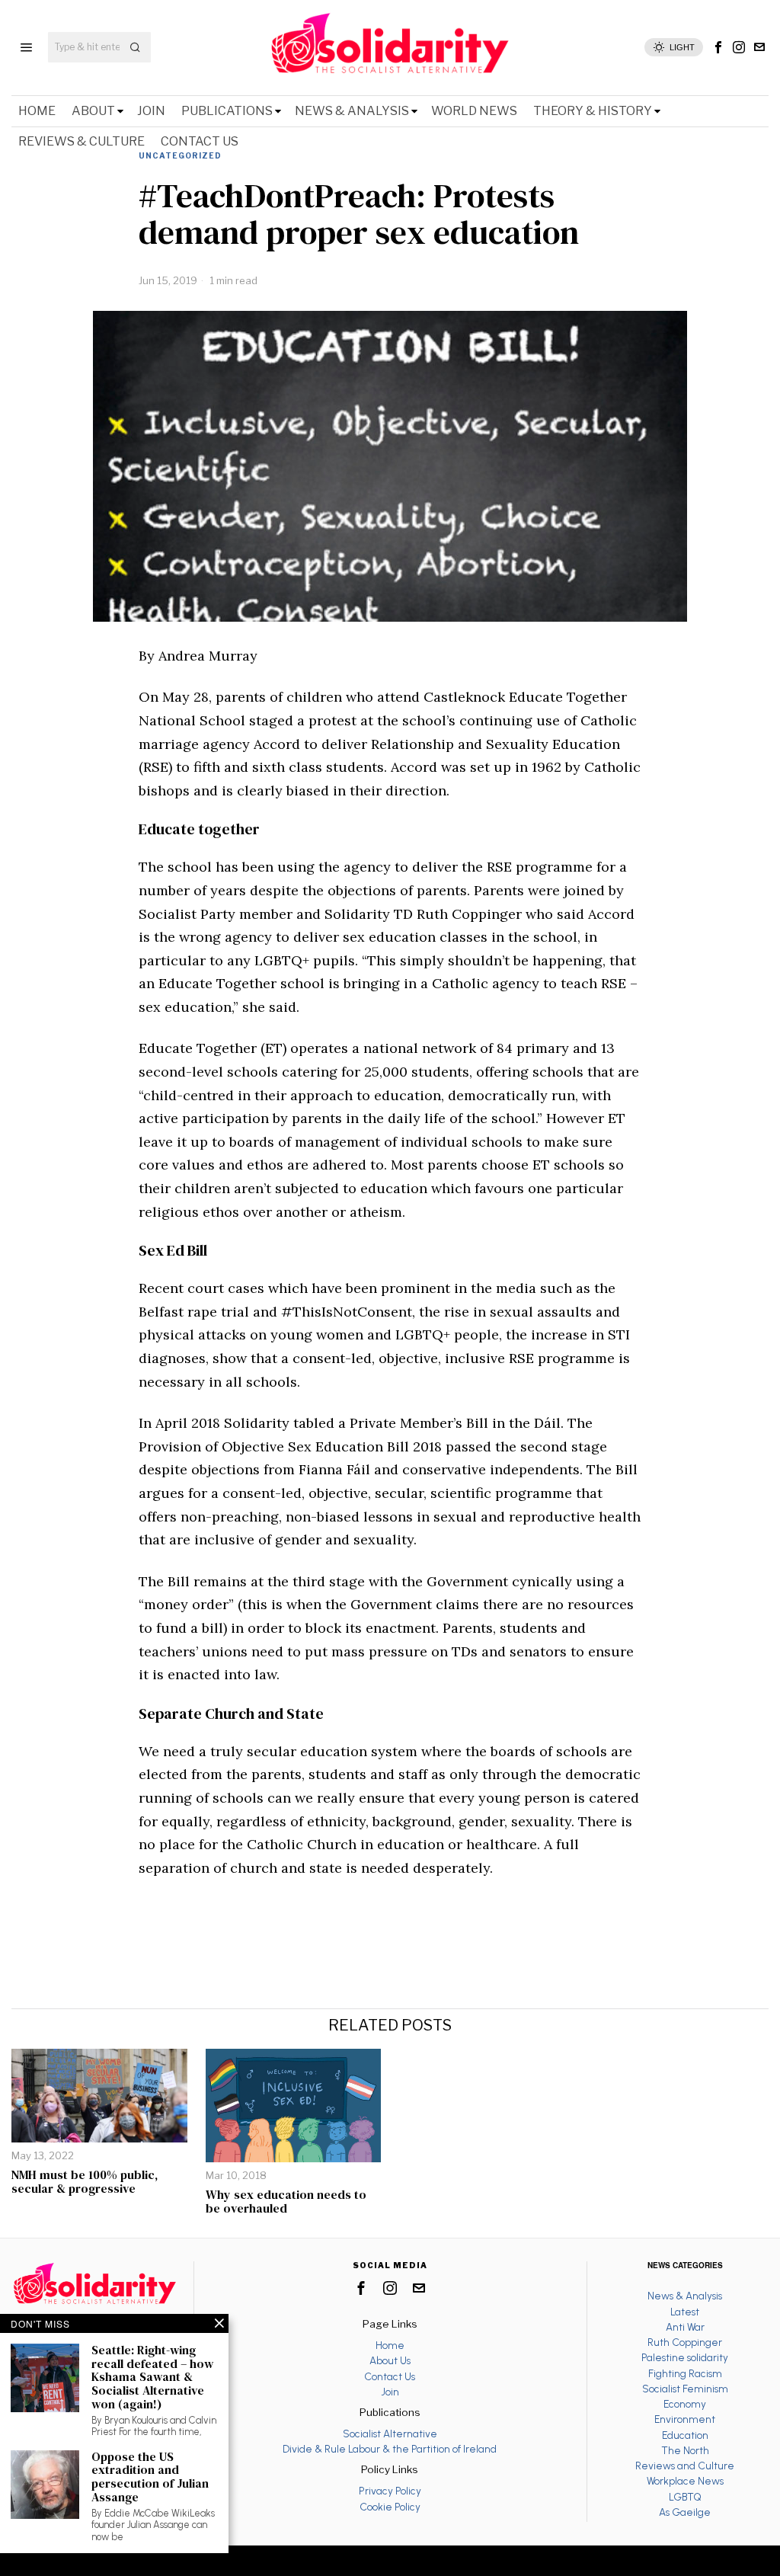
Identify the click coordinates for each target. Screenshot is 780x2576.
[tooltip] (718, 47)
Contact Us (390, 2376)
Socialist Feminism (685, 2389)
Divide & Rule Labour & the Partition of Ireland (390, 2449)
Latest (685, 2312)
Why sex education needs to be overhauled (286, 2202)
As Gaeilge (685, 2512)
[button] (136, 47)
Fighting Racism (685, 2373)
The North (685, 2450)
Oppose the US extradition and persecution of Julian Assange (150, 2477)
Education (685, 2435)
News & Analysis (685, 2296)
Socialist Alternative (390, 2434)
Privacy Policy (390, 2491)
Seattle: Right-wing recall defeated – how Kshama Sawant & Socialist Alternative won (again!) (152, 2377)
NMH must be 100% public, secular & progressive (85, 2182)
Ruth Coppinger (685, 2342)
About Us (390, 2360)
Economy (685, 2404)
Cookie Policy (390, 2507)
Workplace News (685, 2481)
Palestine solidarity (685, 2357)
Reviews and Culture (685, 2466)
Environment (685, 2419)
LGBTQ (685, 2497)
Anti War (685, 2327)
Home (390, 2345)
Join (390, 2392)
